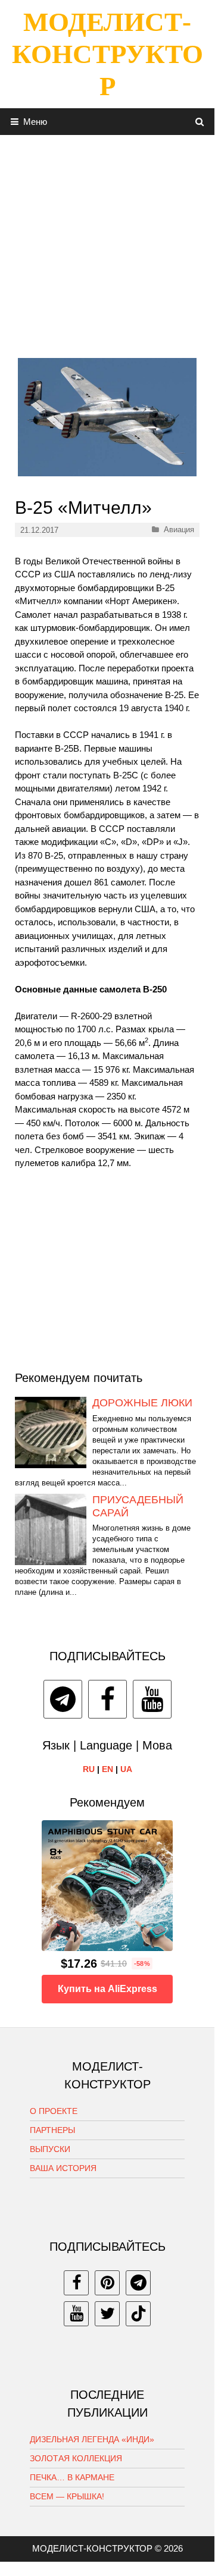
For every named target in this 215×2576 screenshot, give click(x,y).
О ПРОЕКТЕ (54, 2111)
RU (89, 1769)
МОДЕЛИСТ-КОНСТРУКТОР (107, 54)
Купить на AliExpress (107, 1989)
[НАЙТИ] (200, 122)
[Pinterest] (107, 2283)
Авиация (179, 530)
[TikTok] (138, 2314)
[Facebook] (107, 1699)
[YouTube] (152, 1699)
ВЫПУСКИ (50, 2149)
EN (107, 1769)
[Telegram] (63, 1699)
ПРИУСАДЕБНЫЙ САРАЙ (138, 1506)
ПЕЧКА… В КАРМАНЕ (72, 2477)
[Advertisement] (107, 242)
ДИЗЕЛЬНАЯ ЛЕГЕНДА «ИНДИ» (92, 2439)
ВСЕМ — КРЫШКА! (67, 2496)
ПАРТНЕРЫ (52, 2130)
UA (126, 1769)
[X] (107, 2314)
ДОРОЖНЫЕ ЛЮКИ (142, 1403)
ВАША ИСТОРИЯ (63, 2168)
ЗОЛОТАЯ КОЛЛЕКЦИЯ (76, 2458)
